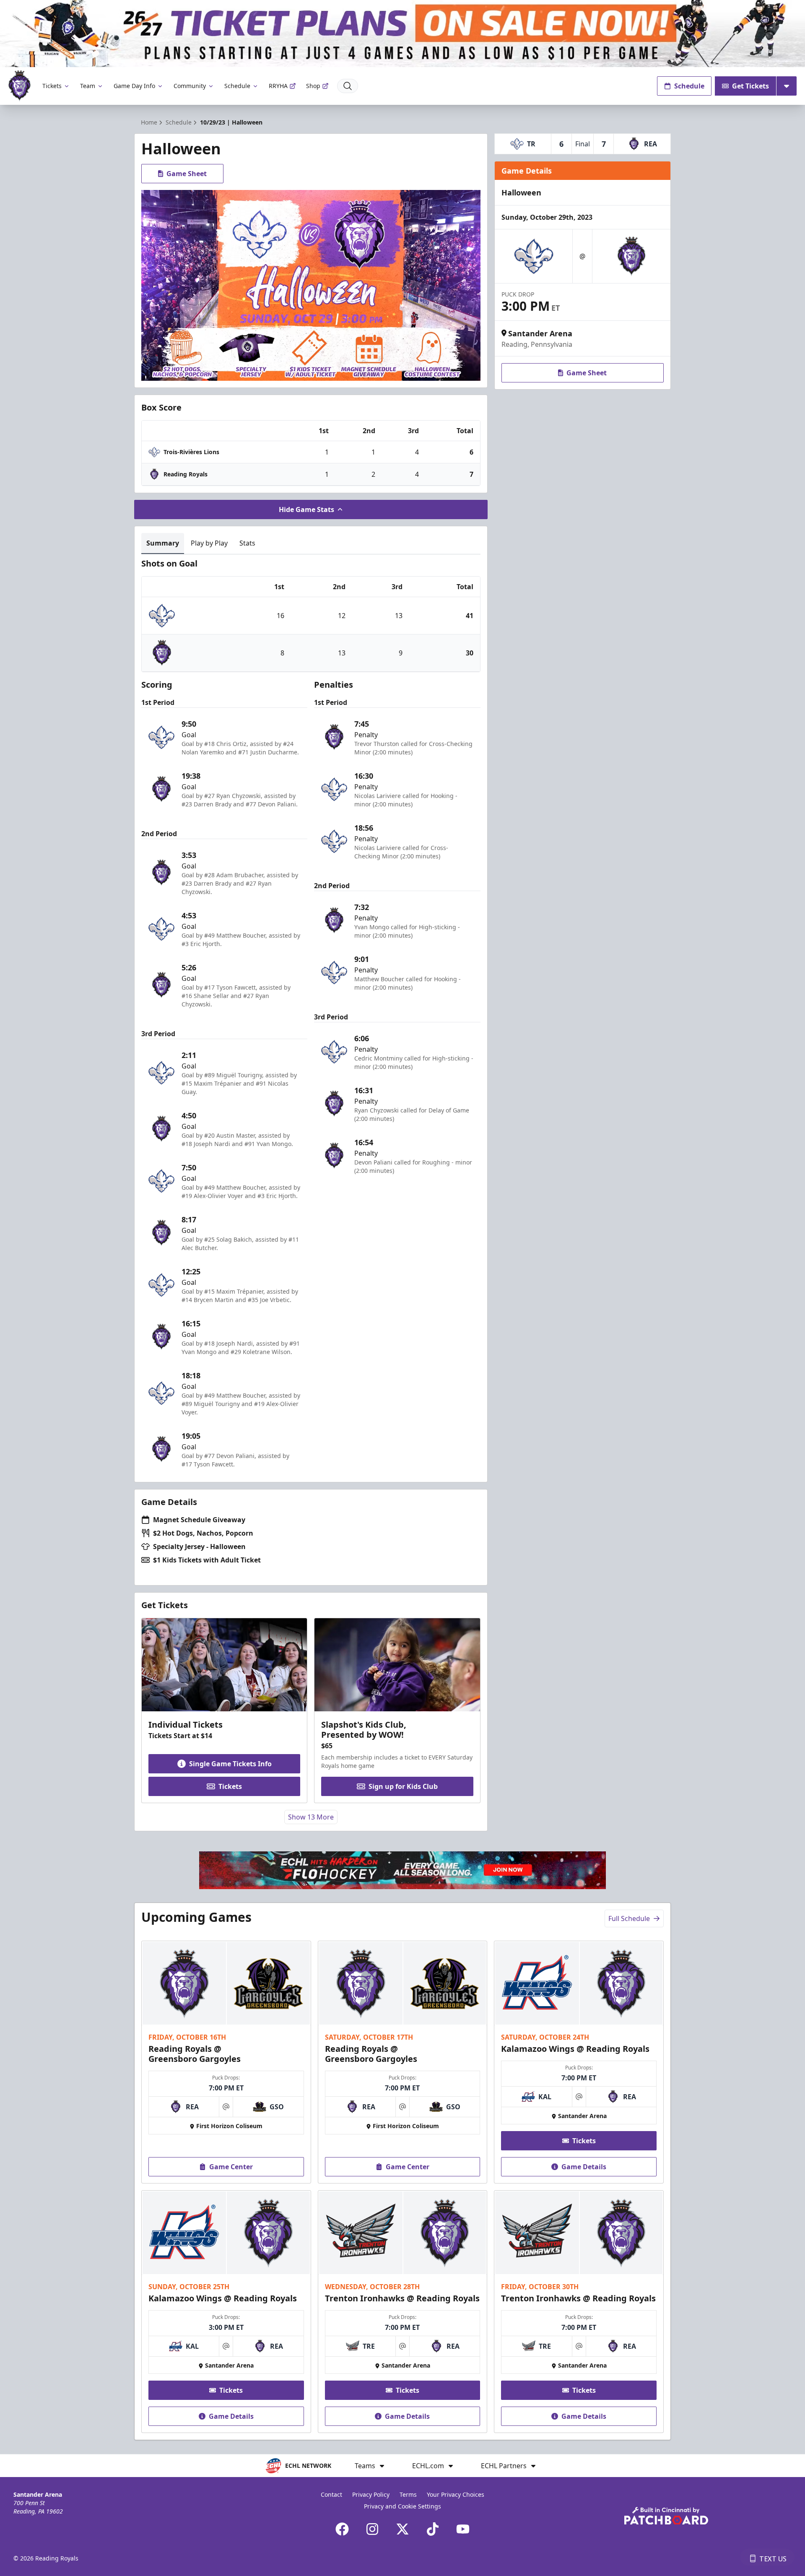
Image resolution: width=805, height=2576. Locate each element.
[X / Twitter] (402, 2529)
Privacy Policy (371, 2494)
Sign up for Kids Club (403, 1786)
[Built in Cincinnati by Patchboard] (666, 2516)
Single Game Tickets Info (230, 1764)
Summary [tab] (163, 543)
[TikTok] (433, 2529)
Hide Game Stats (306, 509)
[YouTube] (463, 2529)
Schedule (237, 86)
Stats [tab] (247, 543)
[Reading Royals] (19, 86)
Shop (313, 86)
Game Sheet (187, 174)
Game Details (584, 2167)
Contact (331, 2494)
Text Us (773, 2559)
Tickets (52, 86)
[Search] (348, 86)
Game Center (231, 2167)
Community (190, 86)
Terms (408, 2494)
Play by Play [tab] (209, 543)
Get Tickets (750, 86)
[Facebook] (342, 2529)
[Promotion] (402, 34)
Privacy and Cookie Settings (402, 2506)
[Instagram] (372, 2529)
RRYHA (278, 86)
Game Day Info (134, 86)
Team (88, 86)
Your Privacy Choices (456, 2494)
